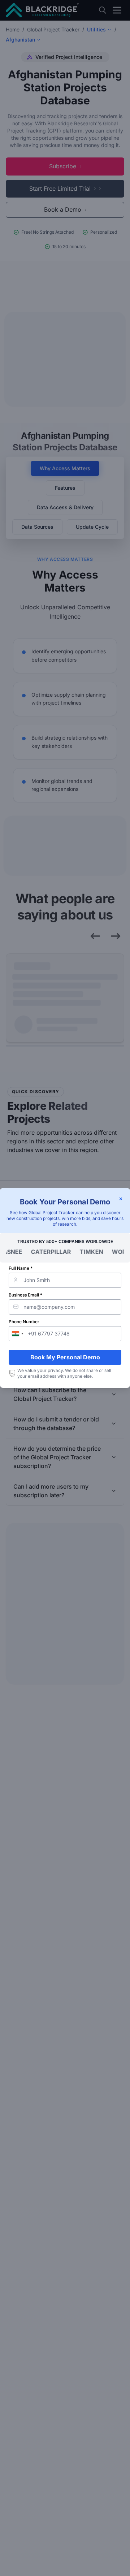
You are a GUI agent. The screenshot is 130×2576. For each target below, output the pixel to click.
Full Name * (21, 1268)
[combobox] (17, 1334)
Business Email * (25, 1295)
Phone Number (24, 1322)
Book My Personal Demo (65, 1357)
